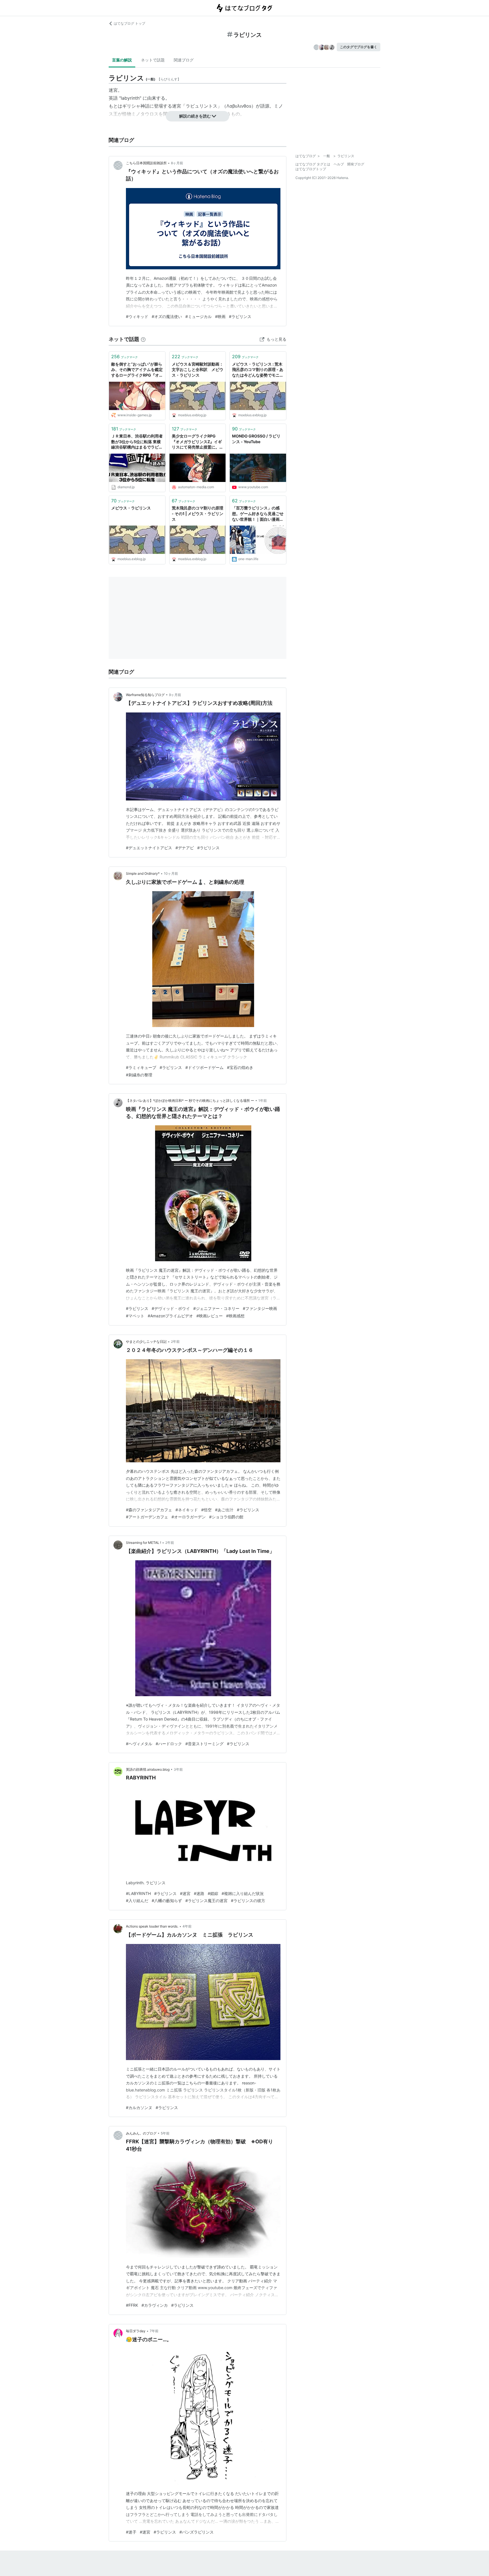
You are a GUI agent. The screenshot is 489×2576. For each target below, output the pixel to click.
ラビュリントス (201, 106)
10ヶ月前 (171, 873)
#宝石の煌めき (240, 1067)
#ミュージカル (199, 316)
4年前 (187, 1926)
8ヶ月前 (177, 163)
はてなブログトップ (311, 169)
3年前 (178, 1769)
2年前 (175, 1342)
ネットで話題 (153, 60)
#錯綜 (213, 1893)
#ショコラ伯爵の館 (226, 1517)
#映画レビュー (210, 1316)
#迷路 (199, 1893)
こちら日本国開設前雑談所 (146, 163)
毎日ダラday (136, 2331)
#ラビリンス (240, 316)
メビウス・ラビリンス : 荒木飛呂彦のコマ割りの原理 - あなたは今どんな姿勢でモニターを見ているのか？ (258, 370)
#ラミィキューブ (141, 1067)
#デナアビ (185, 848)
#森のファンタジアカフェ (149, 1510)
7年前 (154, 2331)
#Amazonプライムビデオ (170, 1316)
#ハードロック (169, 1744)
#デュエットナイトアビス (149, 848)
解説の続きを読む (195, 116)
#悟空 (206, 1510)
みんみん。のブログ (141, 2133)
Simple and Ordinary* (143, 873)
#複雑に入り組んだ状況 (243, 1893)
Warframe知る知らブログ (145, 695)
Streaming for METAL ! (143, 1543)
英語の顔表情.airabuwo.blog (148, 1769)
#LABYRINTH (138, 1893)
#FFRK (132, 2305)
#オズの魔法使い (167, 316)
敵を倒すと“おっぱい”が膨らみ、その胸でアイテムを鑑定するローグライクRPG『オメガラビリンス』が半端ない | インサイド (137, 370)
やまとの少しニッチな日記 (146, 1342)
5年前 (165, 2133)
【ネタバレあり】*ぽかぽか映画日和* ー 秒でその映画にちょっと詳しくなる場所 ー (190, 1101)
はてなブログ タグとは (313, 164)
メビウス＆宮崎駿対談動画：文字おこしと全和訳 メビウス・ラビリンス (198, 370)
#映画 (220, 316)
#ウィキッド (137, 316)
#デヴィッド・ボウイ (171, 1308)
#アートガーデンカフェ (147, 1517)
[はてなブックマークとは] (143, 339)
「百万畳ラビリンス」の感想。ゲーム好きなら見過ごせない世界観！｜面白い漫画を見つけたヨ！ (258, 514)
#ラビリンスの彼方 (248, 1900)
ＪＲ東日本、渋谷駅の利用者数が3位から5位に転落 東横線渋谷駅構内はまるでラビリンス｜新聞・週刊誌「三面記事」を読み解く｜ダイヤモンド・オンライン (137, 442)
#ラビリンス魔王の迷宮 (206, 1900)
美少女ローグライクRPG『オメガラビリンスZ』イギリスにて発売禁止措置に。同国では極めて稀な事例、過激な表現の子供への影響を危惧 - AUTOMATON (198, 442)
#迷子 (131, 2532)
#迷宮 (185, 1893)
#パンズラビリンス (197, 2532)
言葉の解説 (122, 60)
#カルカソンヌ (139, 2107)
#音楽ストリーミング (204, 1744)
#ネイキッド (187, 1510)
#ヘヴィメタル (139, 1744)
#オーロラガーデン (189, 1517)
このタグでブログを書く (359, 47)
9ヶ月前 (175, 695)
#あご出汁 (224, 1510)
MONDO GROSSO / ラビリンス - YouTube (256, 439)
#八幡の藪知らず (167, 1900)
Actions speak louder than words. (152, 1926)
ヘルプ (339, 164)
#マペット (135, 1316)
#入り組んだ (137, 1900)
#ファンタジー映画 (260, 1308)
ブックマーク (125, 357)
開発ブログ (356, 164)
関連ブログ (184, 60)
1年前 (263, 1101)
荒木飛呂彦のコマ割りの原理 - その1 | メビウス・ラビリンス (198, 513)
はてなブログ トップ (129, 23)
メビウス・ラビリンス (131, 508)
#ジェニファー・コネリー (216, 1308)
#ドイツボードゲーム (204, 1067)
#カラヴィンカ (155, 2305)
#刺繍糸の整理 (139, 1075)
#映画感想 (235, 1316)
